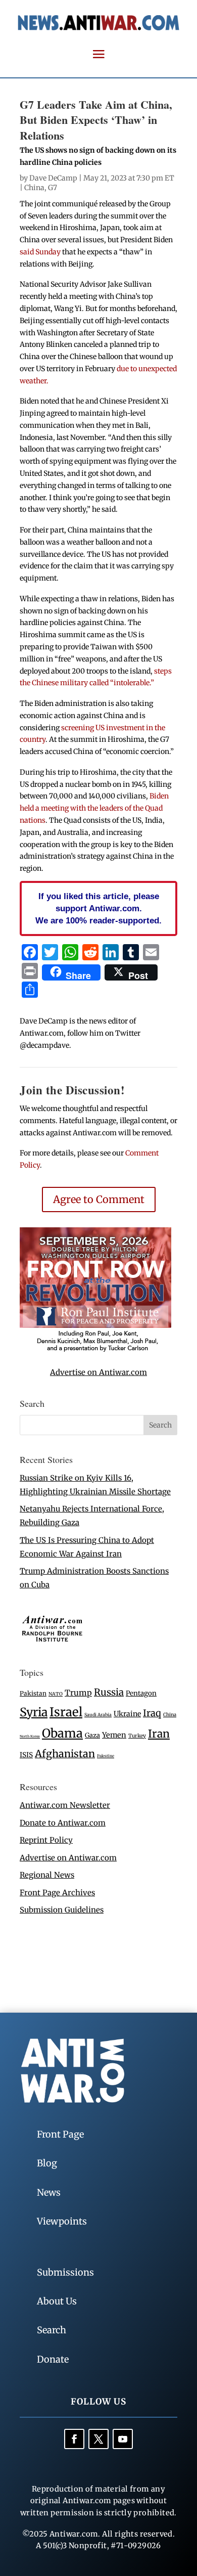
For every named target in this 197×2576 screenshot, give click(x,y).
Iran (159, 1734)
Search (52, 2330)
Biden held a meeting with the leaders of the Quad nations (94, 808)
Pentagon (141, 1693)
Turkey (137, 1736)
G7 (53, 188)
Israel (66, 1712)
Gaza (92, 1735)
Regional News (47, 1875)
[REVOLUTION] (95, 1350)
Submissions (65, 2272)
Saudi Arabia (98, 1715)
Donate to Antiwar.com (63, 1823)
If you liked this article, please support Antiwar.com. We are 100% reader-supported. (98, 908)
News (49, 2192)
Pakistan (33, 1693)
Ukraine (127, 1714)
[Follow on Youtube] (123, 2439)
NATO (56, 1694)
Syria (34, 1712)
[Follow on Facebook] (74, 2439)
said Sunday (40, 252)
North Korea (30, 1736)
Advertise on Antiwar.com (98, 1372)
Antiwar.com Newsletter (65, 1805)
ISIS (26, 1755)
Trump (78, 1693)
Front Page (60, 2134)
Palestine (106, 1756)
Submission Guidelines (62, 1910)
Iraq (152, 1713)
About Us (57, 2301)
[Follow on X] (98, 2439)
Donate (53, 2359)
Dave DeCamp (53, 178)
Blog (47, 2163)
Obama (62, 1733)
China (34, 188)
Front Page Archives (57, 1893)
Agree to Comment (99, 1199)
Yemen (114, 1735)
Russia (109, 1692)
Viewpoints (62, 2221)
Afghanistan (65, 1753)
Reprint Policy (46, 1840)
